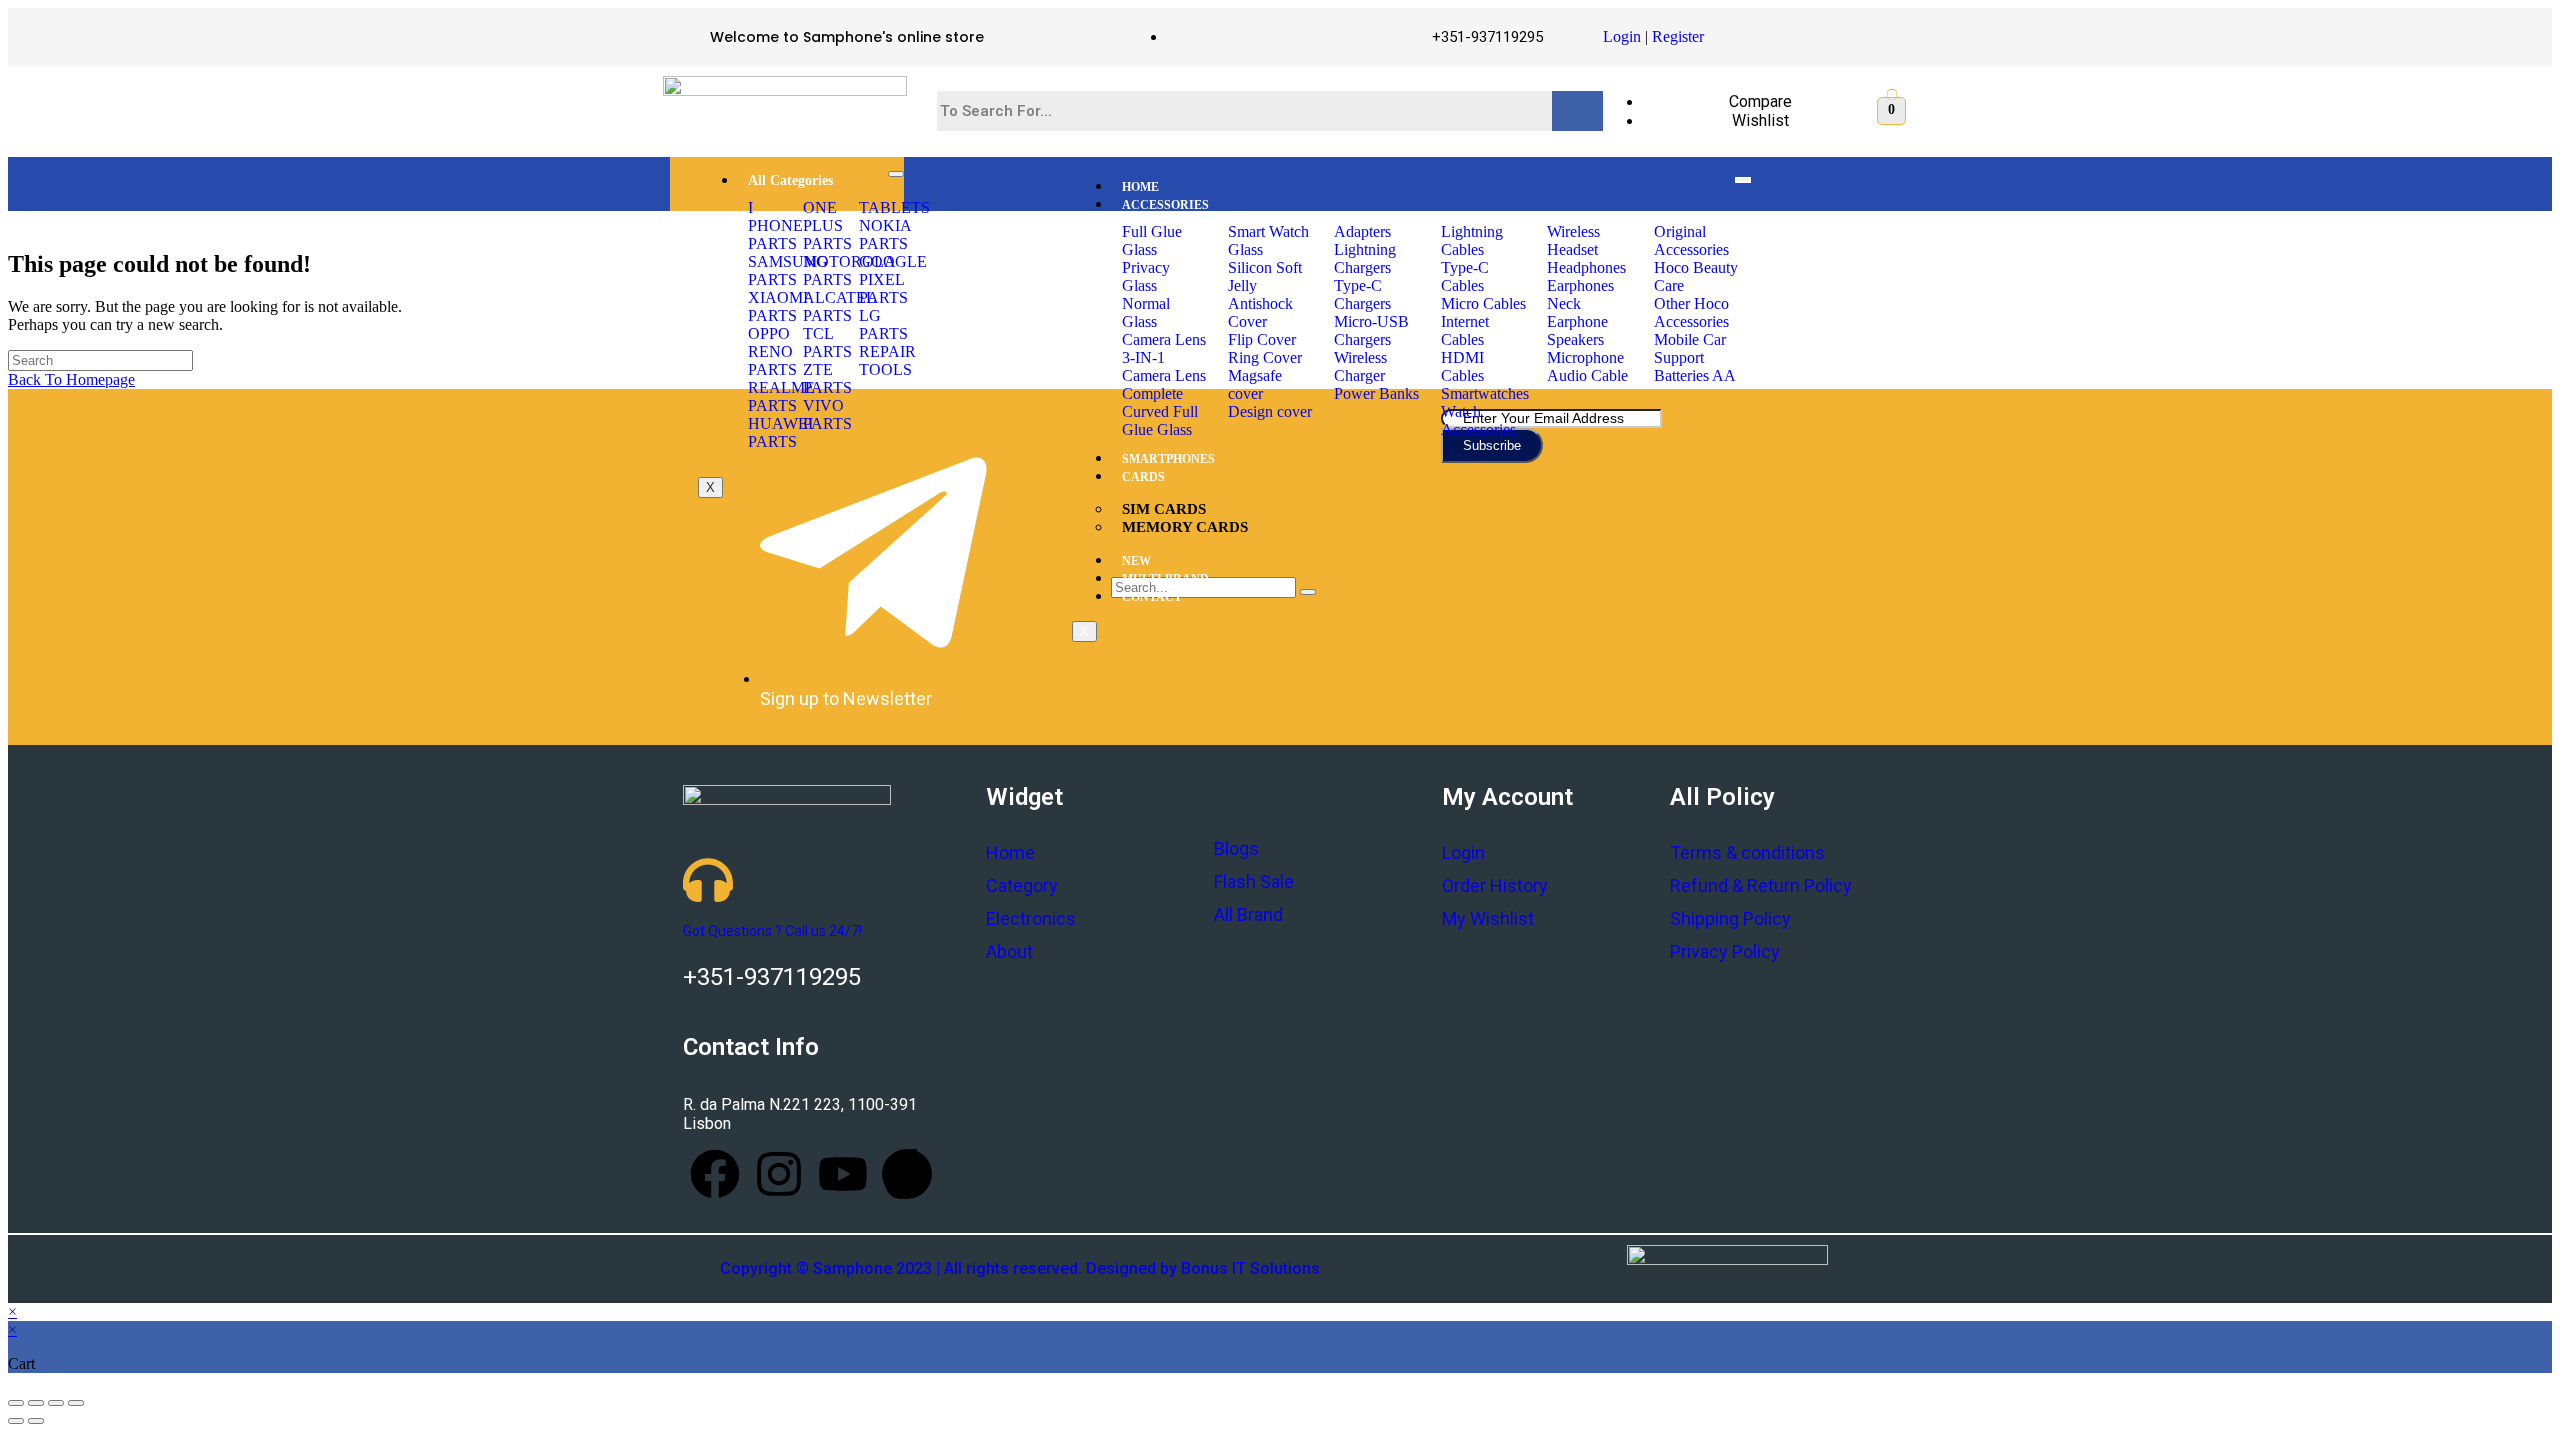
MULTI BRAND (1165, 579)
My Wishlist (1488, 918)
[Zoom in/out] (76, 1403)
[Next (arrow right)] (36, 1421)
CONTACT (1152, 597)
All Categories (790, 180)
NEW (1136, 561)
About (1009, 951)
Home (1010, 852)
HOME (1140, 187)
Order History (1495, 885)
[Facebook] (715, 1174)
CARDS (1143, 477)
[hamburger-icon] (896, 174)
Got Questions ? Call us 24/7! (772, 931)
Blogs (1236, 848)
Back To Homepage (71, 379)
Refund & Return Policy (1761, 885)
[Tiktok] (907, 1174)
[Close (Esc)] (16, 1403)
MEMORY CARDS (1185, 527)
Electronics (1031, 918)
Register (1678, 36)
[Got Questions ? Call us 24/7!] (708, 880)
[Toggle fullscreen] (56, 1403)
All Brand (1248, 914)
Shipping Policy (1730, 918)
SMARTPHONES (1168, 459)
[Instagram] (779, 1174)
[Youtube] (843, 1174)
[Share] (36, 1403)
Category (1022, 885)
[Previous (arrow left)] (16, 1421)
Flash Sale (1254, 881)
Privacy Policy (1725, 951)
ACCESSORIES (1165, 205)
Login (1622, 36)
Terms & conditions (1747, 852)
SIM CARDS (1164, 509)
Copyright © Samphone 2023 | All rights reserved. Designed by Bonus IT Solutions (1020, 1268)
